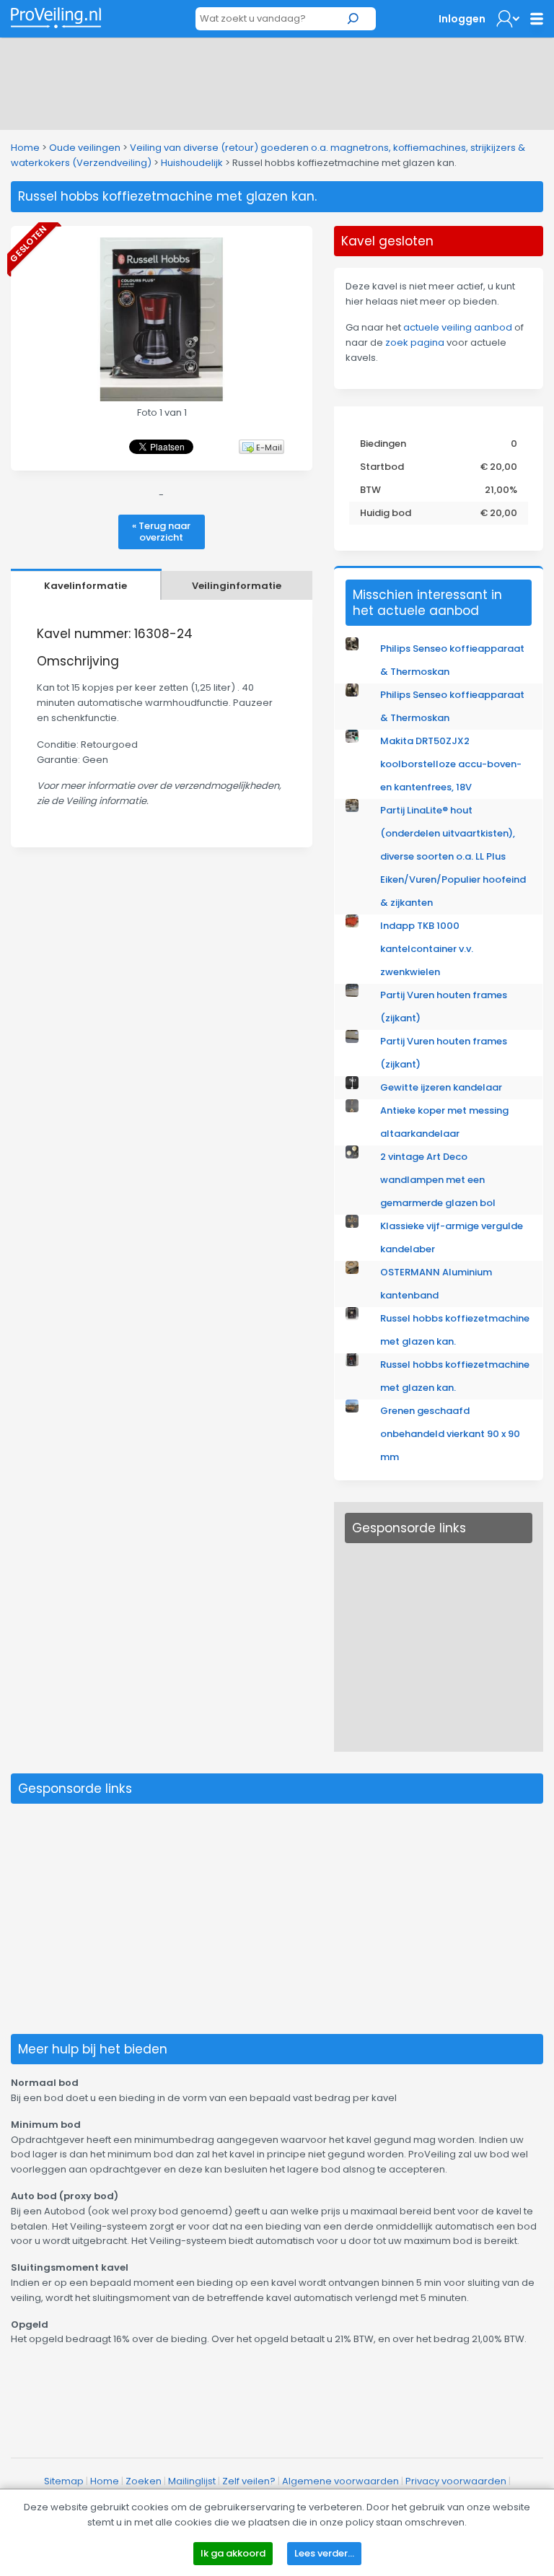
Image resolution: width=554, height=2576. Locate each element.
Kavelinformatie (85, 586)
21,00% (501, 490)
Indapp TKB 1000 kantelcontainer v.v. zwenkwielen (427, 949)
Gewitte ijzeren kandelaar (441, 1087)
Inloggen (462, 19)
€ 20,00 (499, 467)
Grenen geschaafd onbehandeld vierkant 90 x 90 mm (450, 1434)
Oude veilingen (85, 148)
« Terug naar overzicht (161, 532)
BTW (370, 490)
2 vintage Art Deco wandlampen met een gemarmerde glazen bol (438, 1180)
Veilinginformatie (237, 586)
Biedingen (383, 444)
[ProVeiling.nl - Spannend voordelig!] (56, 18)
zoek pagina (415, 342)
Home (25, 148)
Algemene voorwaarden (340, 2481)
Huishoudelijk (192, 163)
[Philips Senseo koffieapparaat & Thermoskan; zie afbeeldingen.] (352, 647)
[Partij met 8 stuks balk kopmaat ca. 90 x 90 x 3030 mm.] (352, 1409)
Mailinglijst (192, 2481)
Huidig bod (386, 513)
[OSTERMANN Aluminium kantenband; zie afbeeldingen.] (352, 1271)
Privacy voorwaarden (456, 2481)
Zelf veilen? (249, 2481)
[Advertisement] (277, 81)
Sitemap (64, 2481)
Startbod (382, 467)
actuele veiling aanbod (458, 327)
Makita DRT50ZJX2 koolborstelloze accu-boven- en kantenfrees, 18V (451, 764)
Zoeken (144, 2481)
